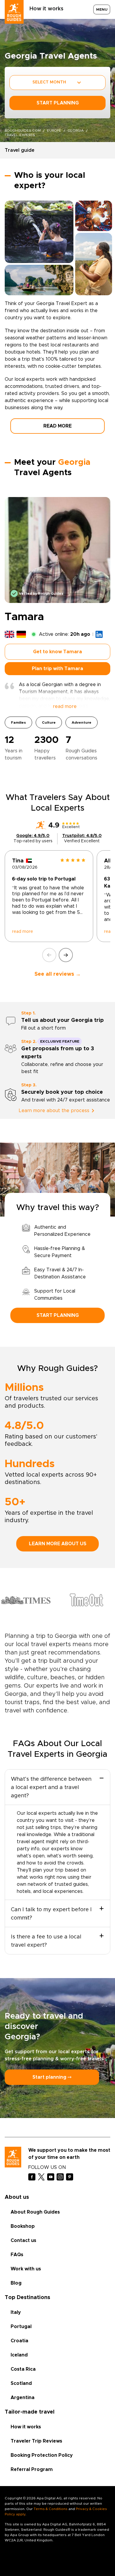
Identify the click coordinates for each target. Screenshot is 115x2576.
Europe (54, 130)
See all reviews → (58, 974)
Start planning (58, 1315)
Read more (57, 426)
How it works (46, 9)
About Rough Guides (35, 2212)
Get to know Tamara (57, 652)
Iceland (19, 2355)
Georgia (76, 130)
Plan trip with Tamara (57, 669)
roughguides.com (23, 130)
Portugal (21, 2327)
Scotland (21, 2383)
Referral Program (32, 2469)
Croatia (19, 2341)
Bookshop (23, 2226)
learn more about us (58, 1544)
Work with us (26, 2269)
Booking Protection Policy (42, 2455)
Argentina (23, 2398)
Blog (16, 2283)
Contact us (23, 2241)
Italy (16, 2312)
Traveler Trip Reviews (36, 2441)
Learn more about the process (54, 1111)
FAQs (17, 2255)
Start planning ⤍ (52, 2077)
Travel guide (20, 150)
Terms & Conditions (51, 2509)
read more (23, 932)
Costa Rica (23, 2369)
